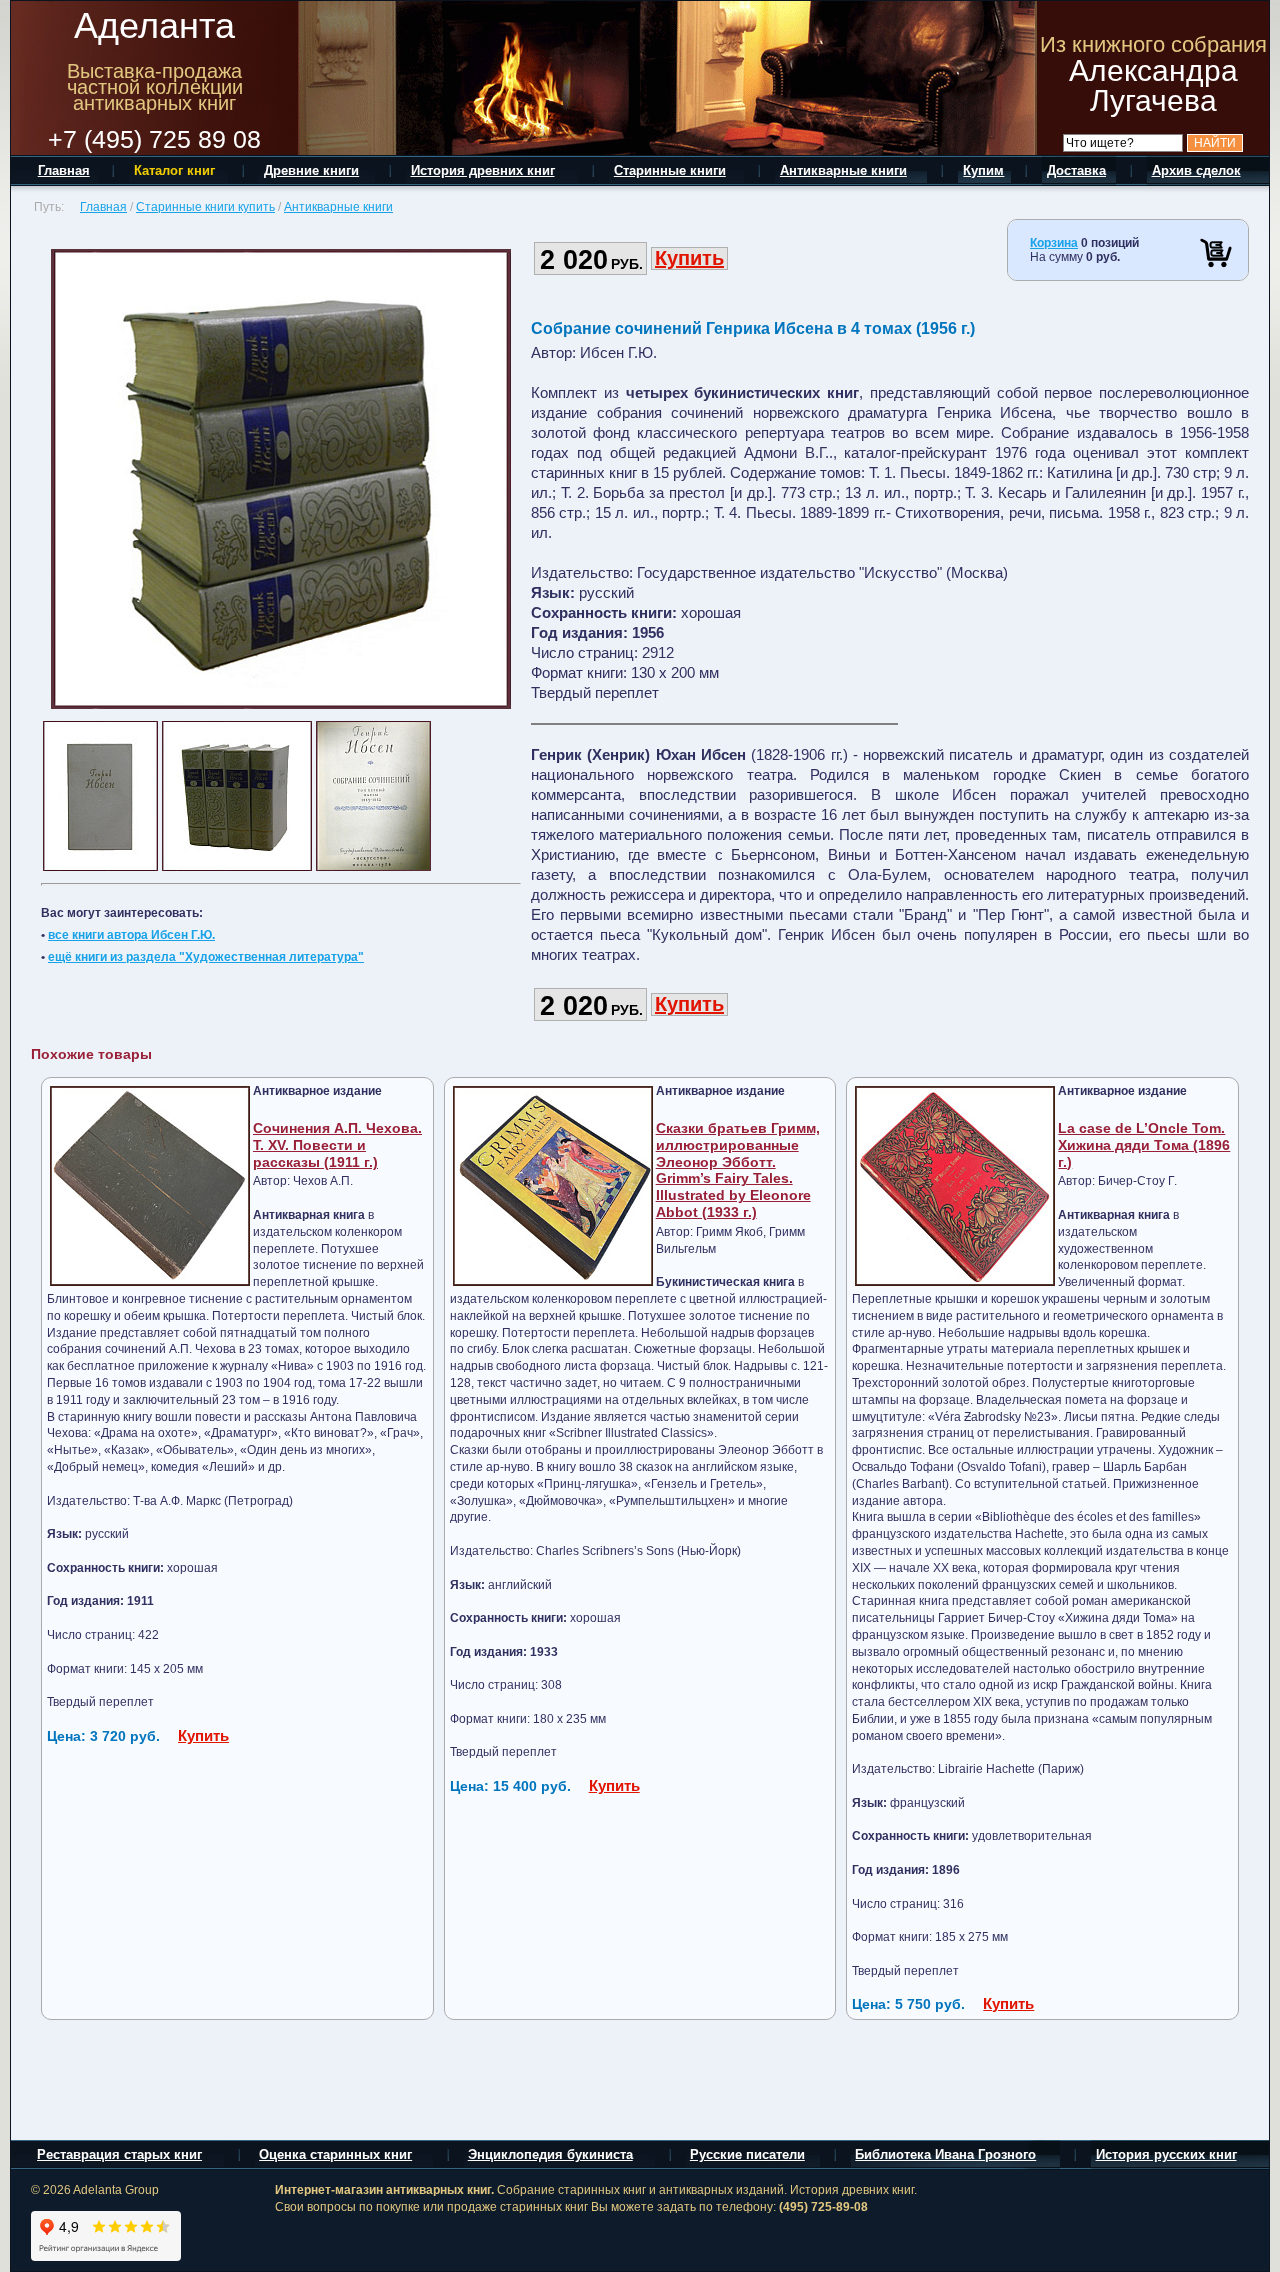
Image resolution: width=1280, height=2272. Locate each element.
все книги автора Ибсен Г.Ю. (131, 935)
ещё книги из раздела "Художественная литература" (206, 957)
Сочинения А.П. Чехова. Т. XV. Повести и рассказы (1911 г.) (337, 1145)
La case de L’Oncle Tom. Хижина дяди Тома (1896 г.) (1144, 1145)
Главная (103, 207)
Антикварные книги (338, 207)
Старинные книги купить (205, 207)
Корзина (1054, 243)
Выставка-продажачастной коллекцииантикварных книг (155, 87)
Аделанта (154, 25)
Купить (689, 258)
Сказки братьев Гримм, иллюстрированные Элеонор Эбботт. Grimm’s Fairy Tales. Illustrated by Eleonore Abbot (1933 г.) (738, 1170)
